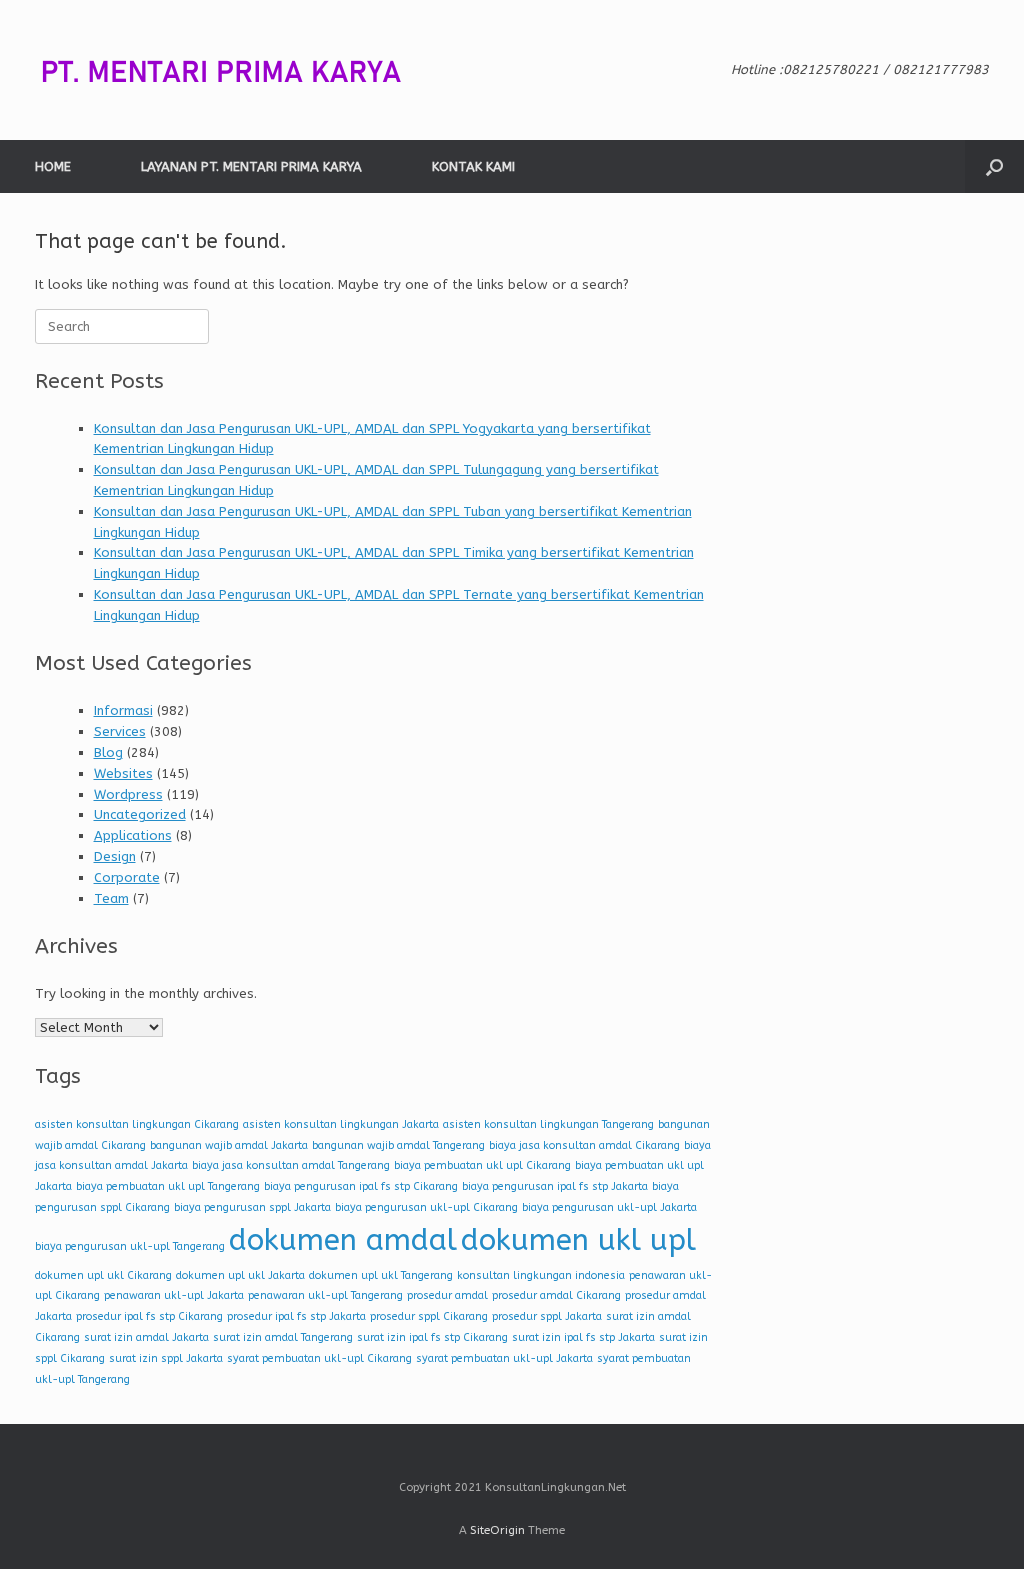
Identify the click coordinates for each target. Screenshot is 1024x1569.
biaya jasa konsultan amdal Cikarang (584, 1145)
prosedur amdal (447, 1295)
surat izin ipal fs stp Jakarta (583, 1337)
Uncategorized (140, 814)
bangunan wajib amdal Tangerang (398, 1145)
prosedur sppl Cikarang (429, 1316)
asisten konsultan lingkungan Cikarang (137, 1124)
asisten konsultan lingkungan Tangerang (548, 1124)
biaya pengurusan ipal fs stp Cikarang (361, 1186)
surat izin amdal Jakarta (146, 1337)
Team (111, 898)
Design (115, 856)
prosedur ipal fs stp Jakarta (296, 1316)
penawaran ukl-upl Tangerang (325, 1295)
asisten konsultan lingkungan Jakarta (341, 1124)
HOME (53, 166)
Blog (108, 752)
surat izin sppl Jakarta (166, 1358)
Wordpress (128, 794)
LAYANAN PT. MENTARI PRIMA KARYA (251, 166)
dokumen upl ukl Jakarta (240, 1275)
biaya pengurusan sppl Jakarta (252, 1207)
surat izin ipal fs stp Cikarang (432, 1337)
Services (120, 731)
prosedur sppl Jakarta (547, 1316)
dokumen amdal (343, 1240)
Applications (133, 835)
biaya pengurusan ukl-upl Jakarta (609, 1207)
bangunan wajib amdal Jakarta (229, 1145)
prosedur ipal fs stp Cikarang (149, 1316)
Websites (123, 773)
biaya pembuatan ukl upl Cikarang (482, 1165)
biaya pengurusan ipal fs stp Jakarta (555, 1186)
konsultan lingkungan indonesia (541, 1275)
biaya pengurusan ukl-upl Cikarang (426, 1207)
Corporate (127, 877)
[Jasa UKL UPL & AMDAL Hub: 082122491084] (235, 70)
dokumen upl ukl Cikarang (103, 1275)
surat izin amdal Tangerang (283, 1337)
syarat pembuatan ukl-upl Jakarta (504, 1358)
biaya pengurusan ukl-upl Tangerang (130, 1246)
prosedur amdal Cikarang (556, 1295)
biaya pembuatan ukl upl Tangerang (168, 1186)
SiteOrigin (497, 1530)
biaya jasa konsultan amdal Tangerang (291, 1165)
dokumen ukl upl (578, 1240)
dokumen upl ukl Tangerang (381, 1275)
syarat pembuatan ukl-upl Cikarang (319, 1358)
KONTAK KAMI (473, 166)
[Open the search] (994, 166)
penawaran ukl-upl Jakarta (174, 1295)
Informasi (123, 710)
